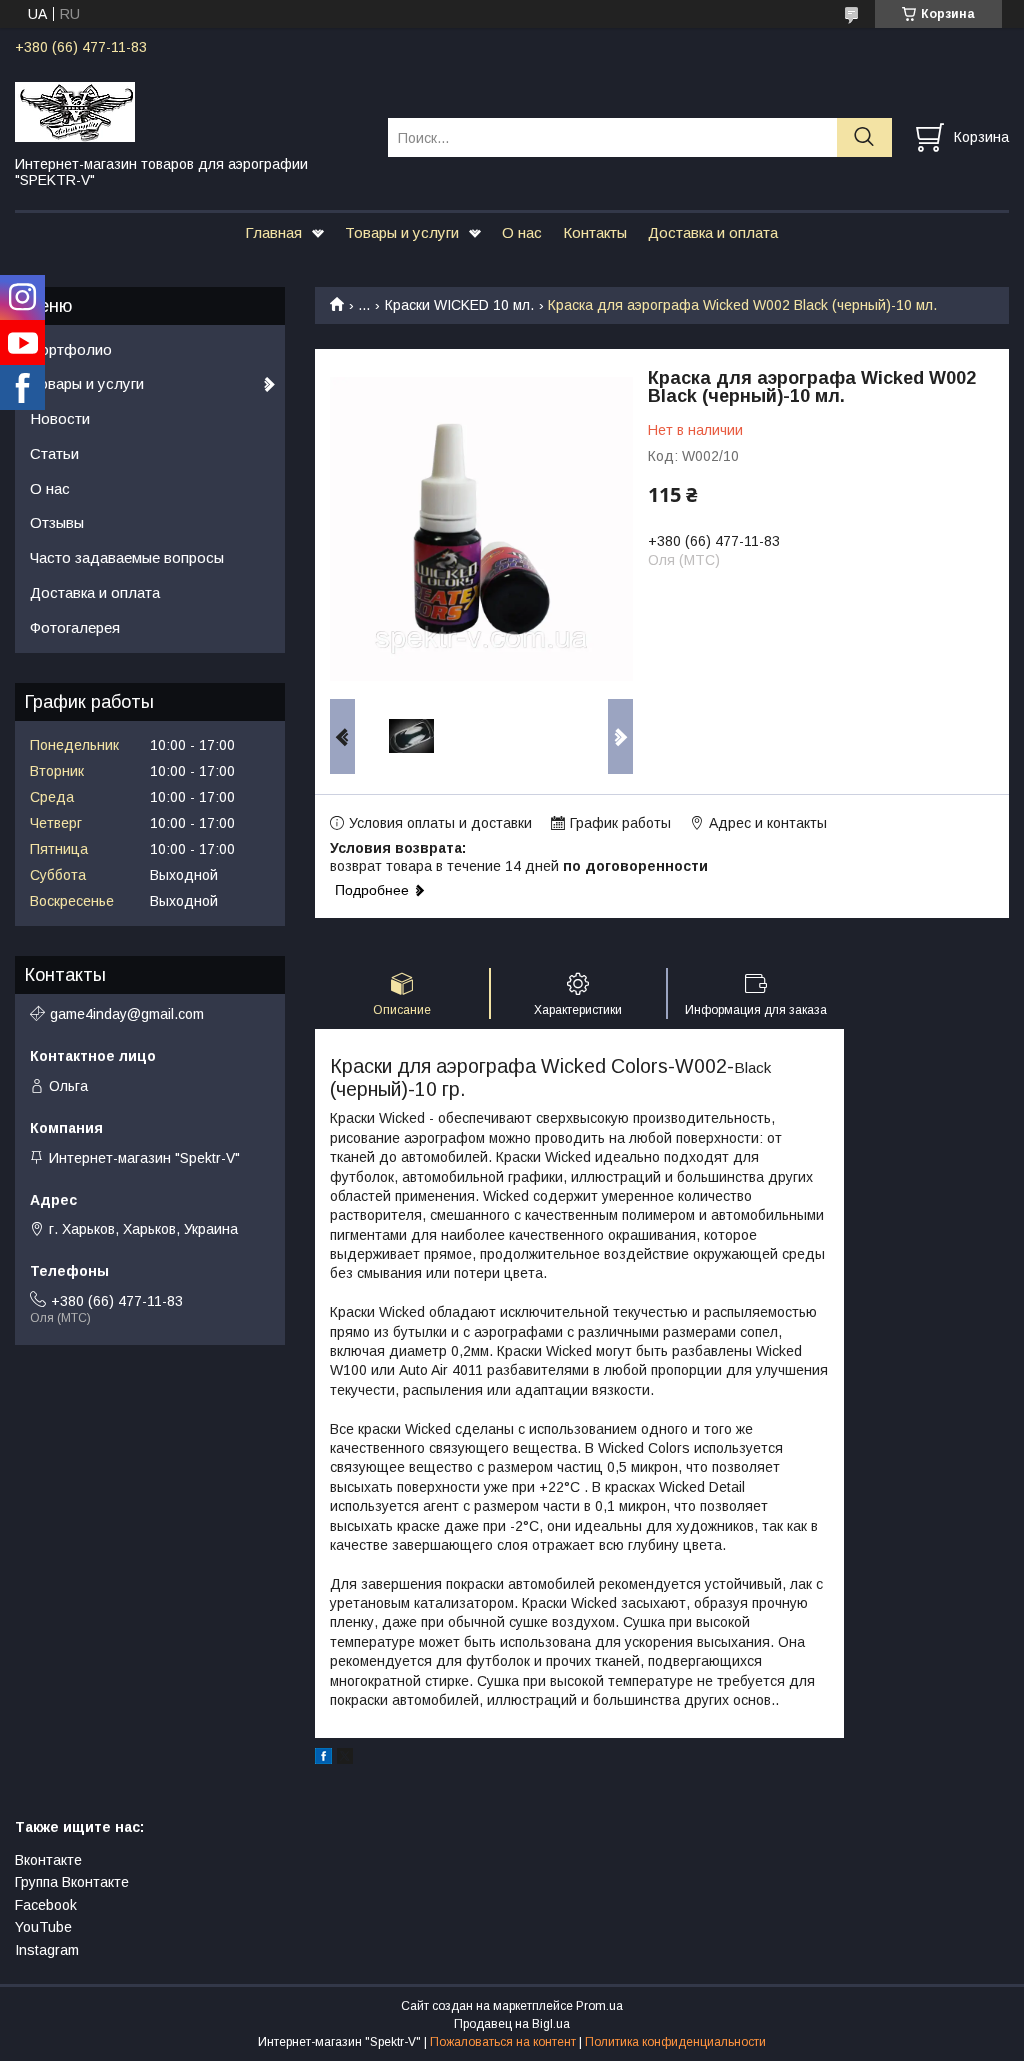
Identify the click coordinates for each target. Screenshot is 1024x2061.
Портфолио (71, 349)
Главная (273, 232)
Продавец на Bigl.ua (512, 2024)
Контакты (595, 232)
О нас (522, 232)
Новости (60, 418)
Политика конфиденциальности (675, 2042)
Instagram (47, 1950)
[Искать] (864, 137)
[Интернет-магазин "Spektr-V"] (189, 111)
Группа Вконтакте (72, 1882)
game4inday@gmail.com (127, 1014)
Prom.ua (599, 2006)
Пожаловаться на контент (503, 2042)
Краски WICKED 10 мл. (459, 305)
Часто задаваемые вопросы (127, 557)
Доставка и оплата (713, 232)
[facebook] (323, 1759)
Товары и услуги (402, 232)
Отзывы (57, 522)
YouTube (43, 1927)
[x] (345, 1759)
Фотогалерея (75, 627)
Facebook (46, 1905)
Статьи (54, 453)
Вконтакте (48, 1860)
